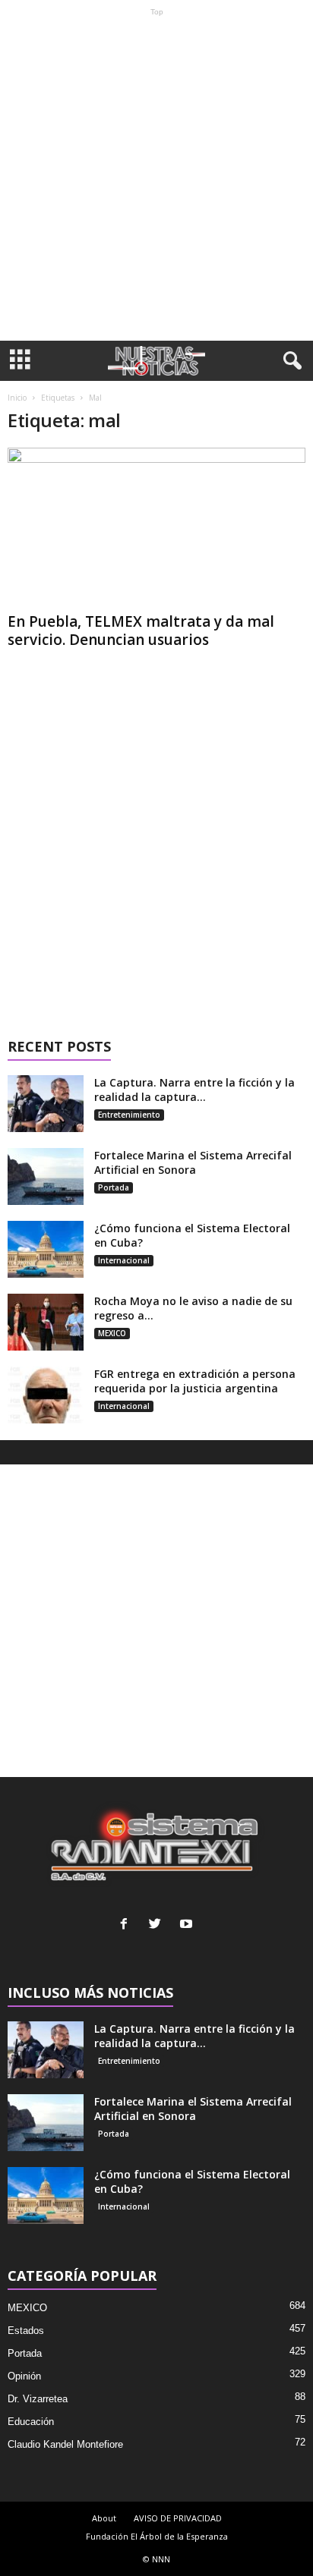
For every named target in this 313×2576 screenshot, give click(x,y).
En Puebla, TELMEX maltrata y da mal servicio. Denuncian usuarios (141, 631)
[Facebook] (127, 1925)
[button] (289, 361)
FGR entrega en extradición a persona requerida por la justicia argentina (195, 1381)
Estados (26, 2331)
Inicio (17, 398)
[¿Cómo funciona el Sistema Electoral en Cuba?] (46, 1249)
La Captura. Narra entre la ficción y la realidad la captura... (194, 1090)
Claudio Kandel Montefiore (65, 2444)
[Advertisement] (156, 178)
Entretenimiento (129, 1115)
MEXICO (112, 1333)
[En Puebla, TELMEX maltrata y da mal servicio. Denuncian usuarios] (156, 527)
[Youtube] (188, 1925)
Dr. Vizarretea (38, 2399)
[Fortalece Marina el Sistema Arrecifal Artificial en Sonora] (46, 1176)
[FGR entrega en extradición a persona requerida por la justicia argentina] (46, 1395)
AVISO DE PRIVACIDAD (178, 2518)
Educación (31, 2422)
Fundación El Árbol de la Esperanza (157, 2536)
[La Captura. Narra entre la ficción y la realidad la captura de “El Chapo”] (46, 1104)
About (104, 2518)
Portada (114, 1187)
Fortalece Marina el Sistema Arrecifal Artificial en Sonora (193, 1162)
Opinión (24, 2376)
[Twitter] (158, 1925)
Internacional (124, 1260)
